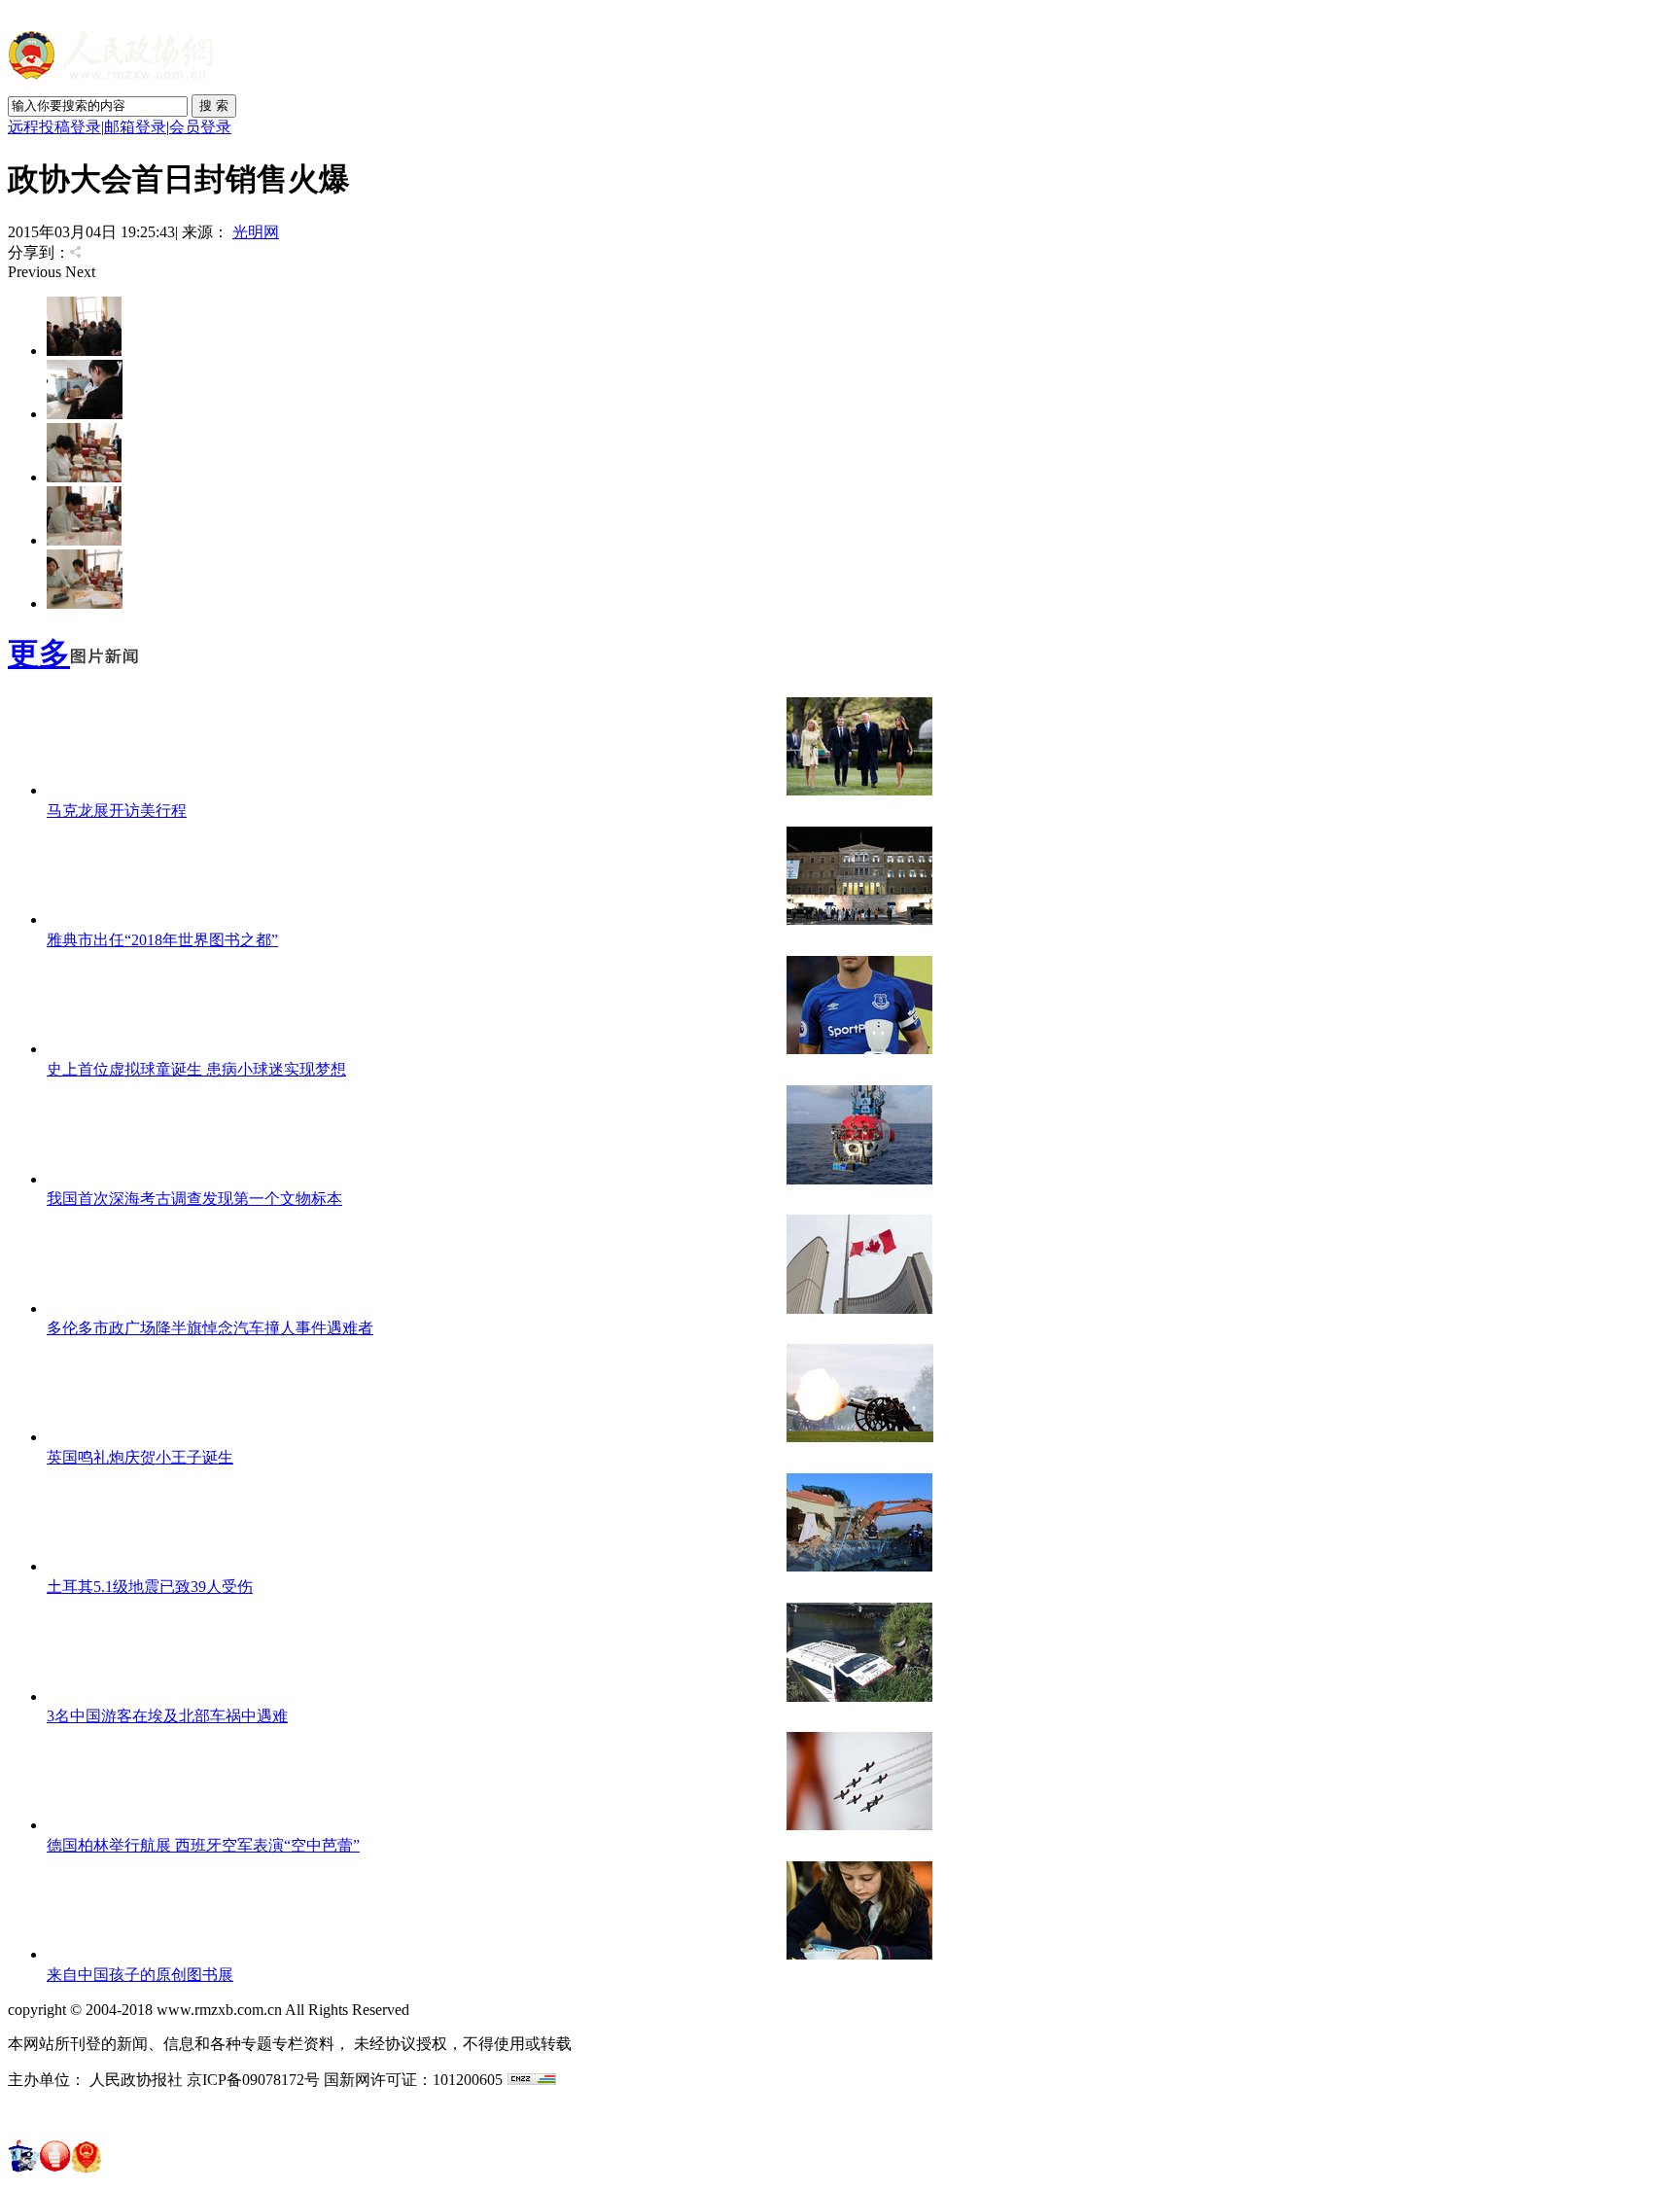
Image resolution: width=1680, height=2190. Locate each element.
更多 (39, 653)
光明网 (256, 232)
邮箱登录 (135, 127)
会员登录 (200, 127)
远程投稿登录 (54, 127)
